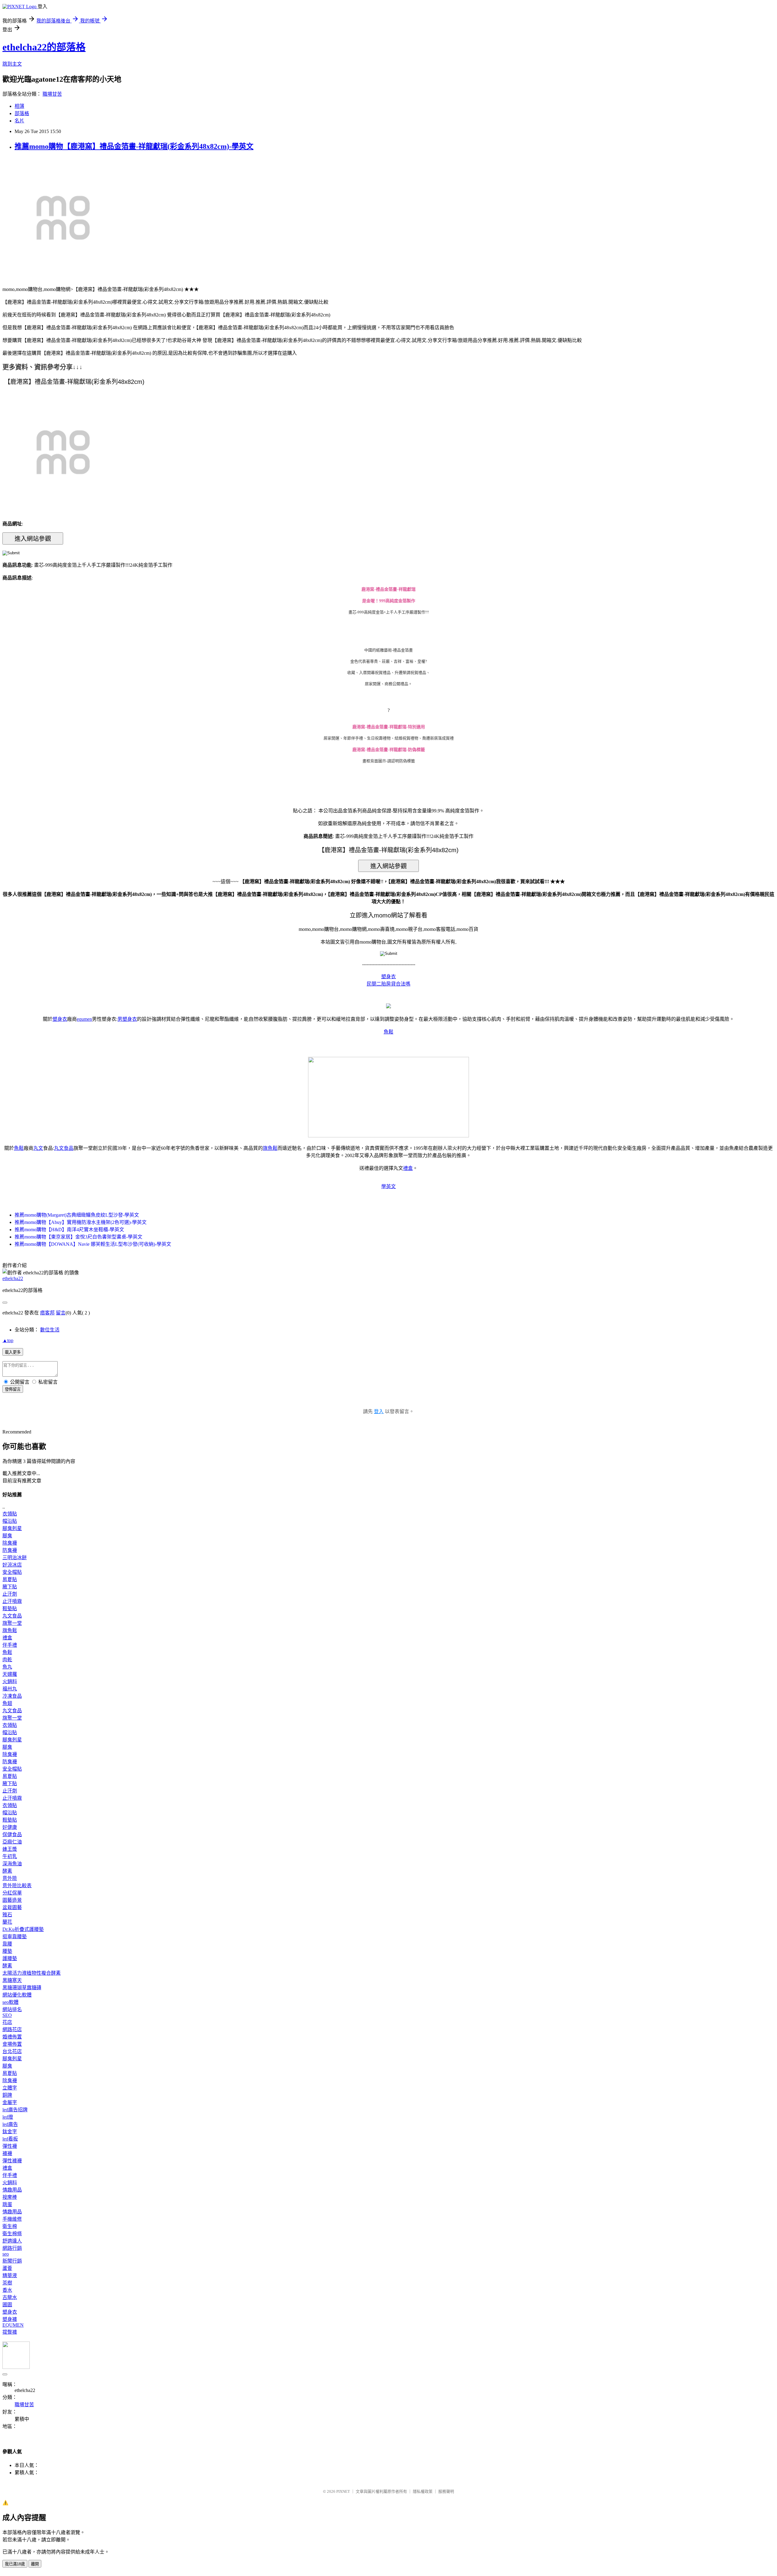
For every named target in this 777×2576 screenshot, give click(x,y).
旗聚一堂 (12, 1623)
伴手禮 (10, 1645)
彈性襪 (10, 2146)
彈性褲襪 (12, 2161)
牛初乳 (10, 1856)
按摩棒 (10, 2197)
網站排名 (12, 2009)
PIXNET (343, 2491)
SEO (7, 2015)
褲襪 (7, 2153)
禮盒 (408, 1168)
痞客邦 (47, 1313)
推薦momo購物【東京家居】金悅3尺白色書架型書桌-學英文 (78, 1237)
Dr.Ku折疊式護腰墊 (23, 1929)
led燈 (8, 2117)
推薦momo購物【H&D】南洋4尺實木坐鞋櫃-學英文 (69, 1230)
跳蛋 (7, 2204)
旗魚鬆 (270, 1148)
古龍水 (10, 2297)
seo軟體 (10, 2002)
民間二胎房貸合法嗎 (388, 984)
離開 (35, 2564)
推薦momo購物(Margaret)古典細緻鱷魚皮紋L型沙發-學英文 (77, 1215)
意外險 (10, 1878)
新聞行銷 (12, 2261)
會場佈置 (12, 2044)
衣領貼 (10, 1514)
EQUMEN (13, 2325)
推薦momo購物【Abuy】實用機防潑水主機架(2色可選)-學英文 (81, 1222)
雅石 (7, 1915)
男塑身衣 (127, 1019)
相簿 (19, 106)
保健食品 (12, 1835)
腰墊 (7, 1951)
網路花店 (12, 2029)
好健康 (10, 1827)
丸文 (38, 1148)
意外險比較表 (17, 1886)
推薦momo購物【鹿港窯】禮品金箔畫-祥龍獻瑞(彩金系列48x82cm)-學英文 (134, 146)
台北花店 (12, 2051)
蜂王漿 (10, 1849)
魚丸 (7, 1667)
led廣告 (10, 2124)
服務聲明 (446, 2491)
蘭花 (7, 1922)
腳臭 (7, 1536)
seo (6, 2254)
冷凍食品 (12, 1696)
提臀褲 (10, 2332)
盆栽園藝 (12, 1907)
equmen (84, 1019)
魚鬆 (388, 1032)
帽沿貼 (10, 1521)
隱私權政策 (423, 2491)
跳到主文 (12, 64)
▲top (8, 1340)
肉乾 (7, 1660)
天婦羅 (10, 1674)
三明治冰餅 (15, 1558)
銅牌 (7, 2095)
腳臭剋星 (12, 1528)
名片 (19, 121)
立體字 (10, 2088)
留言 (61, 1313)
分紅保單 (12, 1893)
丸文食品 (64, 1148)
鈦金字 (10, 2132)
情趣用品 (12, 2190)
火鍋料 (10, 1681)
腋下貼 (10, 1587)
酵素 (7, 1871)
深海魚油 (12, 1864)
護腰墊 (10, 1958)
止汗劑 (10, 1594)
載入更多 (13, 1352)
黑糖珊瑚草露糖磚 (22, 1988)
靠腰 (7, 1944)
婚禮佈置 (12, 2037)
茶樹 (7, 2283)
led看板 (10, 2139)
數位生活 (50, 1330)
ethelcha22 (13, 1278)
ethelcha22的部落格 (44, 47)
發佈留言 (13, 1389)
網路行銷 (12, 2248)
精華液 (10, 2275)
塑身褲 (10, 2319)
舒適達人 (12, 2241)
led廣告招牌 (15, 2110)
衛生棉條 (12, 2234)
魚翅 (7, 1703)
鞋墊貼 (10, 1609)
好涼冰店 (12, 1565)
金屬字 (10, 2102)
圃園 (7, 2305)
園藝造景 (12, 1900)
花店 (7, 2022)
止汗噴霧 (12, 1601)
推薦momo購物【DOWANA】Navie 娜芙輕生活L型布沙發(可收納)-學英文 (93, 1244)
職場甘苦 (52, 94)
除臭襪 (10, 1543)
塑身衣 (388, 977)
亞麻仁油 (12, 1842)
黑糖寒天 (12, 1980)
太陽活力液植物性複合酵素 (32, 1973)
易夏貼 (10, 1579)
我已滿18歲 (15, 2564)
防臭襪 (10, 1550)
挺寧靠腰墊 (15, 1937)
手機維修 (12, 2219)
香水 (7, 2290)
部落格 (22, 113)
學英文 (388, 1186)
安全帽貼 (12, 1572)
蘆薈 (7, 2268)
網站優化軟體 (17, 1995)
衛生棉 (10, 2226)
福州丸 (10, 1689)
